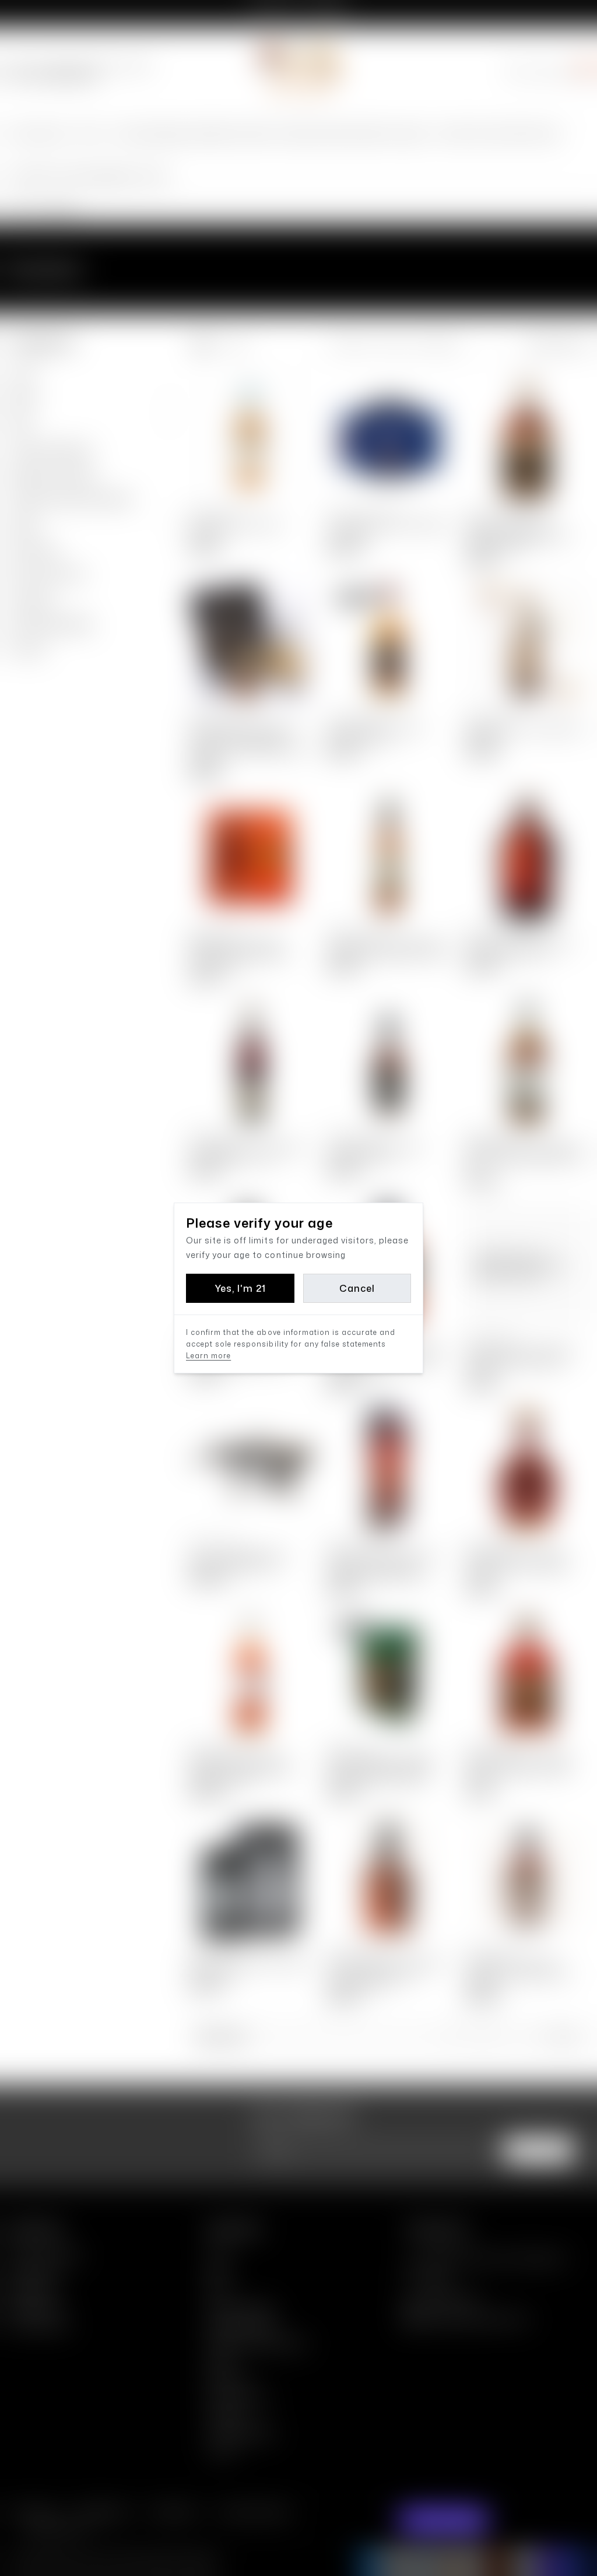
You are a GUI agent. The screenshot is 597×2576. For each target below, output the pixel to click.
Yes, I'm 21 (240, 1288)
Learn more (208, 1356)
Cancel (357, 1288)
